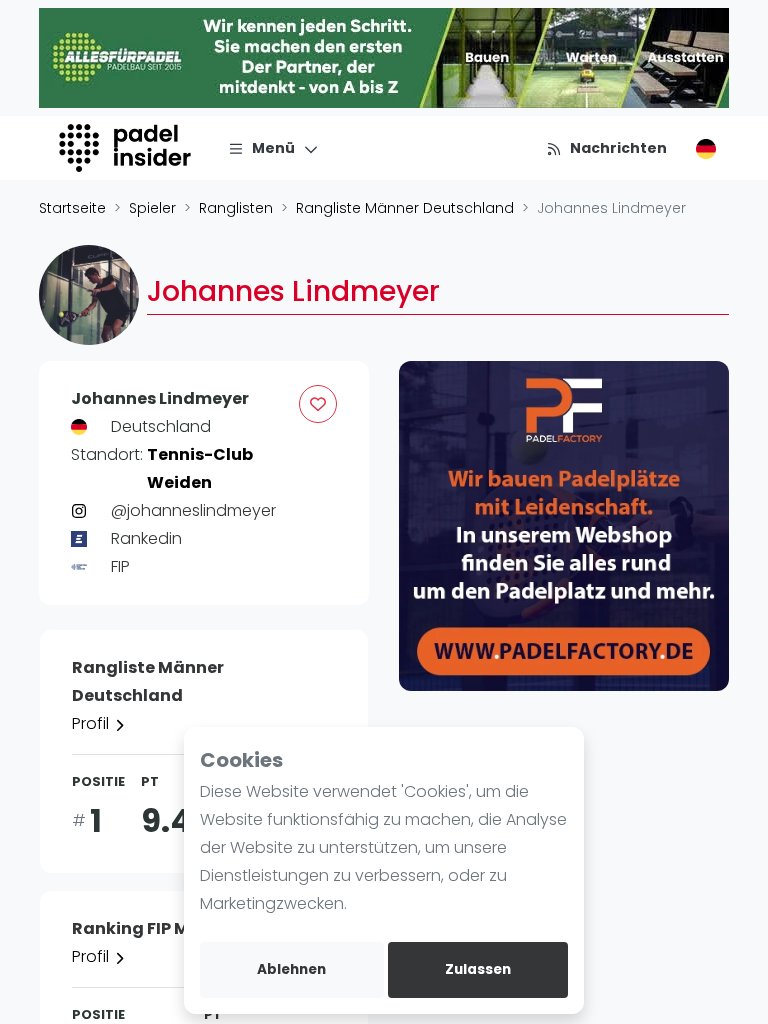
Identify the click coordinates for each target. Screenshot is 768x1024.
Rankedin (146, 538)
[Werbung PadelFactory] (564, 526)
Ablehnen (291, 969)
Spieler (152, 208)
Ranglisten (236, 208)
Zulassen (478, 969)
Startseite (72, 208)
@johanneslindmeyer (193, 510)
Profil (92, 723)
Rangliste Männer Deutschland (405, 208)
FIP (120, 566)
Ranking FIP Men (141, 928)
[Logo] (127, 148)
